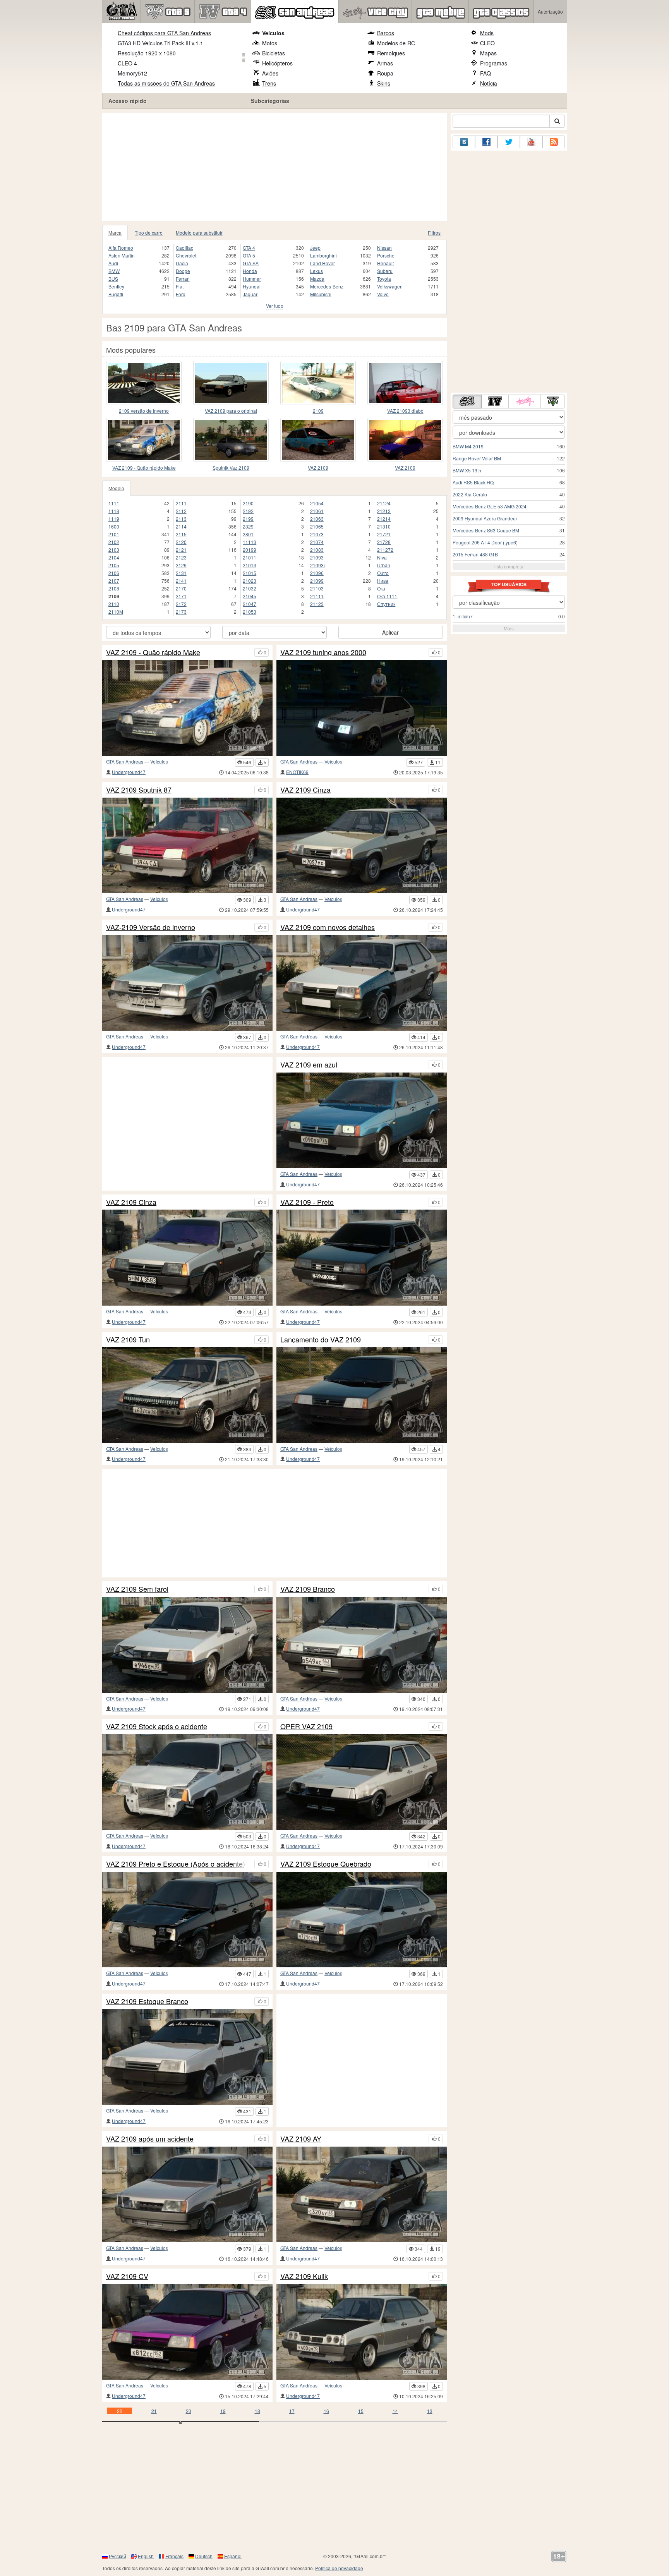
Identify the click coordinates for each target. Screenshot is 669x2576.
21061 (317, 511)
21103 (317, 588)
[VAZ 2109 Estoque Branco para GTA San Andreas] (187, 2057)
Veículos (273, 33)
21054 (317, 503)
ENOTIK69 (297, 772)
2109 (318, 411)
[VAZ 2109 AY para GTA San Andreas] (362, 2194)
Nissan (384, 248)
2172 (181, 604)
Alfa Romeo (121, 248)
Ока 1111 (387, 596)
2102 (114, 542)
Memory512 (132, 73)
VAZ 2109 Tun (128, 1340)
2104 (114, 557)
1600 (114, 526)
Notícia (489, 83)
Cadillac (184, 248)
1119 (114, 519)
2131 (181, 573)
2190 (248, 503)
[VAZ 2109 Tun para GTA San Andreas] (187, 1395)
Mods (487, 33)
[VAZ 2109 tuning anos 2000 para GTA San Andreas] (362, 708)
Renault (385, 263)
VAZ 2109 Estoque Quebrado (326, 1864)
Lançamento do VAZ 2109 (321, 1340)
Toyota (384, 279)
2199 (248, 519)
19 (223, 2411)
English (146, 2556)
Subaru (385, 271)
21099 (317, 581)
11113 (250, 542)
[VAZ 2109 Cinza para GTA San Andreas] (362, 845)
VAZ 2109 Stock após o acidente (157, 1726)
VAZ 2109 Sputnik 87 (139, 790)
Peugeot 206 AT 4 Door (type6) (485, 542)
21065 (317, 526)
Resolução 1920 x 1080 (147, 53)
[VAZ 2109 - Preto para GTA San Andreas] (362, 1257)
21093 (317, 557)
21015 (250, 573)
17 (292, 2411)
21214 (384, 519)
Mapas (488, 53)
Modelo (116, 488)
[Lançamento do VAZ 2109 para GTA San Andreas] (362, 1395)
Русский (118, 2556)
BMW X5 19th (467, 470)
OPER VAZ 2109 (306, 1726)
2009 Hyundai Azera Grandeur (485, 518)
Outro (383, 573)
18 (257, 2411)
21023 (250, 581)
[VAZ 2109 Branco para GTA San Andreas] (362, 1645)
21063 (317, 519)
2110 (114, 604)
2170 (181, 588)
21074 (317, 542)
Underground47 (129, 772)
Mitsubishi (321, 294)
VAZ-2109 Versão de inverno (151, 927)
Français (174, 2556)
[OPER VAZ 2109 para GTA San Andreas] (362, 1782)
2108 (114, 588)
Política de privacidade (339, 2568)
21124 (384, 503)
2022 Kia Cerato (470, 494)
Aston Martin (122, 255)
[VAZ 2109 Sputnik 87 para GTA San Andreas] (187, 845)
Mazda (317, 279)
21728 (384, 542)
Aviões (270, 73)
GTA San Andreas (125, 761)
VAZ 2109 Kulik (304, 2276)
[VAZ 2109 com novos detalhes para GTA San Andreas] (362, 983)
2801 (248, 534)
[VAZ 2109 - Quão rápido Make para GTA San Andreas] (144, 440)
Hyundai (252, 286)
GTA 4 (249, 248)
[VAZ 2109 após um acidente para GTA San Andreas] (187, 2194)
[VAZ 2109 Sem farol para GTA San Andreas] (187, 1645)
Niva (382, 557)
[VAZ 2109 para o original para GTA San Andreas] (231, 383)
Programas (494, 63)
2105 (114, 565)
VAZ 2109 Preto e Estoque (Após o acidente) (176, 1864)
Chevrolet (186, 255)
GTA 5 (249, 255)
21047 (250, 604)
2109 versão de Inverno (144, 411)
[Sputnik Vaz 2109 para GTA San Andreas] (231, 440)
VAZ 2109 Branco (308, 1589)
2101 (114, 534)
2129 (181, 565)
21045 (250, 596)
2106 (114, 573)
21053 (250, 612)
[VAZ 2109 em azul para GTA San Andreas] (362, 1120)
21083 (317, 550)
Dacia (182, 263)
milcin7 (465, 616)
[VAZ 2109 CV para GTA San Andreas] (187, 2332)
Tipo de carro (149, 233)
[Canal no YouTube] (531, 142)
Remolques (391, 53)
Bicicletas (274, 53)
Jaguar (250, 294)
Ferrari (183, 279)
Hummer (252, 279)
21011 (250, 557)
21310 (384, 526)
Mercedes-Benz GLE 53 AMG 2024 (490, 506)
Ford (181, 294)
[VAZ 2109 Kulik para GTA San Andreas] (362, 2332)
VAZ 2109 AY (301, 2139)
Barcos (386, 33)
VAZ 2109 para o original (231, 411)
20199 (250, 550)
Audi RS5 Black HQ (473, 482)
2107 (114, 581)
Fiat (180, 286)
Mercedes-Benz (327, 286)
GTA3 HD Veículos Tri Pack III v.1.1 (160, 43)
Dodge (183, 271)
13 (430, 2411)
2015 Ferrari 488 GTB (475, 554)
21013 (250, 565)
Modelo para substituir (199, 233)
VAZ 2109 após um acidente (150, 2139)
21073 (317, 534)
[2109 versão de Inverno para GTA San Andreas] (144, 383)
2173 (181, 612)
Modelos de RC (396, 43)
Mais (509, 628)
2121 (181, 550)
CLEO (487, 43)
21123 (317, 604)
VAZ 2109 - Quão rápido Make (144, 468)
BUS (113, 279)
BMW (114, 271)
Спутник (386, 604)
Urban (384, 565)
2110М (116, 612)
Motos (270, 43)
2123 (181, 557)
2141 (181, 581)
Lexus (316, 271)
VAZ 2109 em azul (309, 1065)
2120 (181, 542)
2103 (114, 550)
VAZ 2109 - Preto (307, 1202)
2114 (181, 526)
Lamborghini (323, 255)
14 (395, 2411)
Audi (113, 263)
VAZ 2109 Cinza (305, 790)
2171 (181, 596)
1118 (114, 511)
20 (189, 2411)
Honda (250, 271)
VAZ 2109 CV (127, 2276)
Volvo (383, 294)
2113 (181, 519)
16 (326, 2411)
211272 (385, 550)
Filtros (434, 233)
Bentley (116, 286)
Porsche (386, 255)
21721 (384, 534)
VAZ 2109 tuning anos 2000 (323, 652)
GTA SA (251, 263)
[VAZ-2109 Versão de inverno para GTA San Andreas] (187, 983)
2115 (181, 534)
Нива (383, 581)
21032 (250, 588)
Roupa (385, 73)
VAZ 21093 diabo (405, 411)
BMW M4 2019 (468, 446)
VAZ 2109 (318, 468)
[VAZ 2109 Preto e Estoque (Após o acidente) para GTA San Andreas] (187, 1920)
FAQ (485, 73)
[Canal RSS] (554, 142)
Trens (269, 83)
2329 (248, 526)
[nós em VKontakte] (464, 142)
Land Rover (322, 263)
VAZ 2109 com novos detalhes (328, 927)
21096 (317, 573)
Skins (384, 83)
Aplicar (390, 632)
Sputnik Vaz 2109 (231, 468)
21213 (384, 511)
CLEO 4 (127, 63)
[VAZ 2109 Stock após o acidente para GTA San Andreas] (187, 1782)
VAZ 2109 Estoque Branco (147, 2001)
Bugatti (116, 294)
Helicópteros (277, 63)
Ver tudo (275, 306)
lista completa (509, 566)
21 (154, 2411)
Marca (115, 233)
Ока (381, 588)
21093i (317, 565)
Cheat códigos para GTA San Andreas (164, 33)
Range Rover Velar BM (477, 458)
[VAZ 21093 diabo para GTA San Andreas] (405, 383)
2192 (248, 511)
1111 (114, 503)
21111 (317, 596)
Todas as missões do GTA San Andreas (166, 83)
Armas (385, 63)
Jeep (315, 248)
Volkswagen (390, 286)
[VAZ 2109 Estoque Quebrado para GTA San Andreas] (362, 1920)
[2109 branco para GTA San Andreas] (318, 383)
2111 (181, 503)
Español (233, 2556)
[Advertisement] (276, 167)
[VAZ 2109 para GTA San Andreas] (318, 440)
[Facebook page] (486, 142)
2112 (181, 511)
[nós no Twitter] (509, 142)
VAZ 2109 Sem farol (137, 1589)
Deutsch (204, 2556)
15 (361, 2411)
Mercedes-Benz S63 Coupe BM (486, 530)
